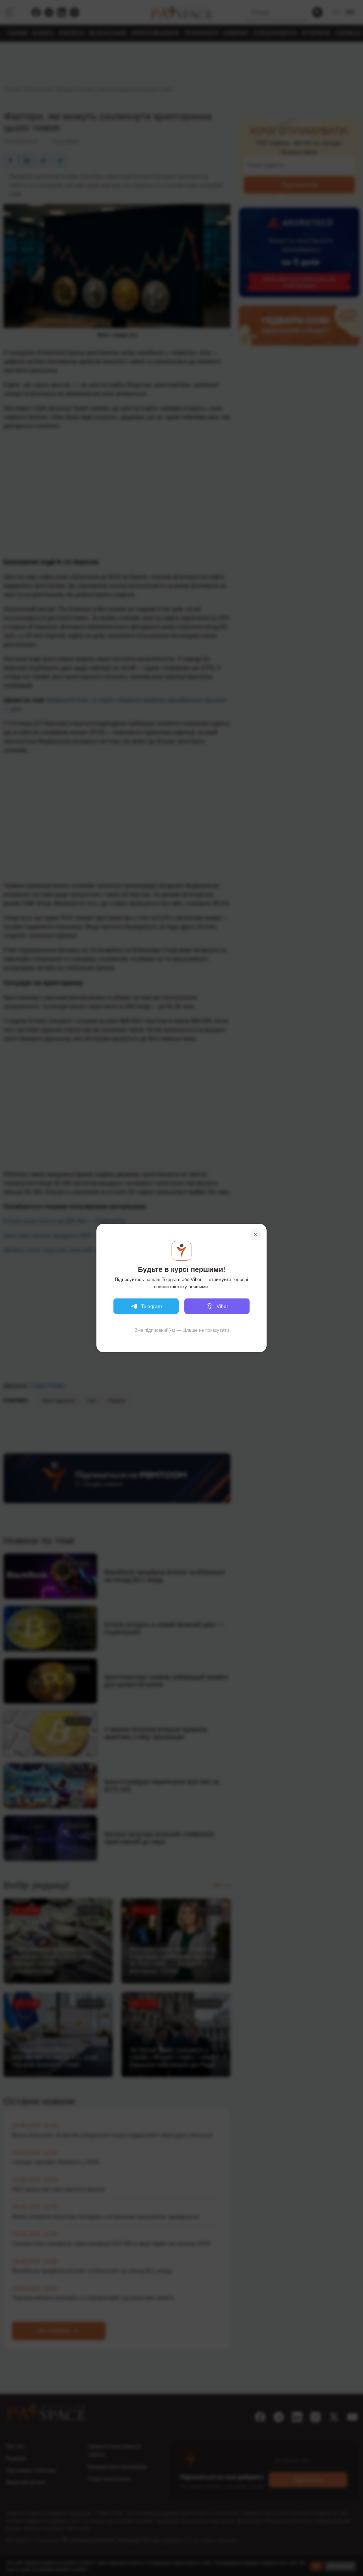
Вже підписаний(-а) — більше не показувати (182, 1330)
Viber (222, 1306)
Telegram (152, 1306)
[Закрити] (256, 1235)
